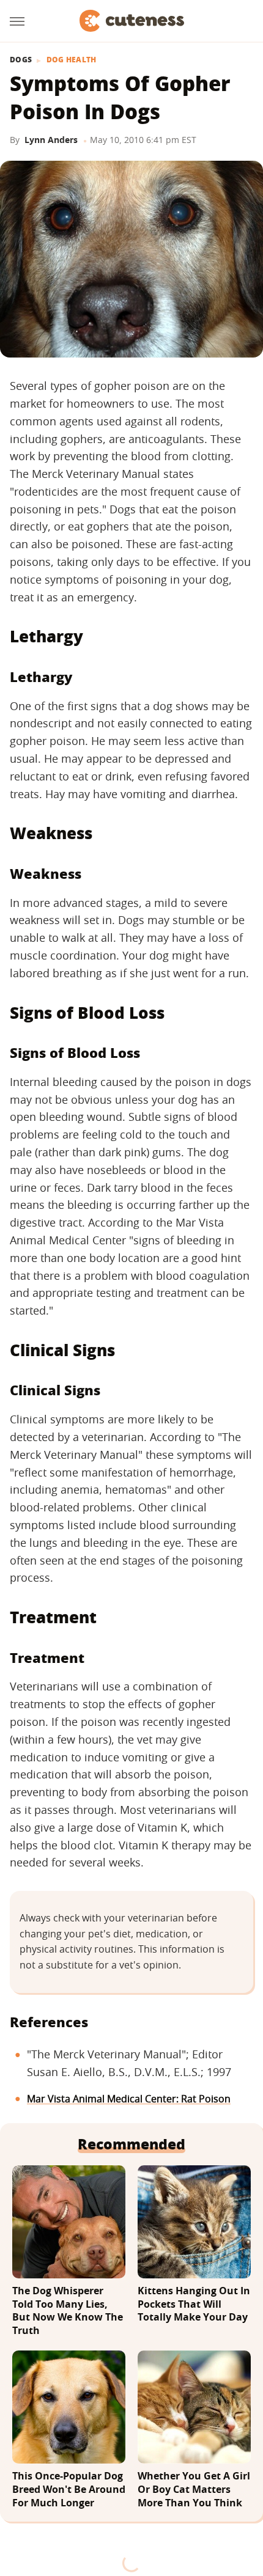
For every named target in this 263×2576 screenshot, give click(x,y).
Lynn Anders (51, 140)
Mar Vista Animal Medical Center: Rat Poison (129, 2099)
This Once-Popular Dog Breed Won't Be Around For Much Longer (69, 2489)
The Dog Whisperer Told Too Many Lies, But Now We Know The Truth (68, 2311)
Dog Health (72, 60)
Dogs (21, 60)
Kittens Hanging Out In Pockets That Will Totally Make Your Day (194, 2304)
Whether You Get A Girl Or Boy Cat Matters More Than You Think (194, 2489)
